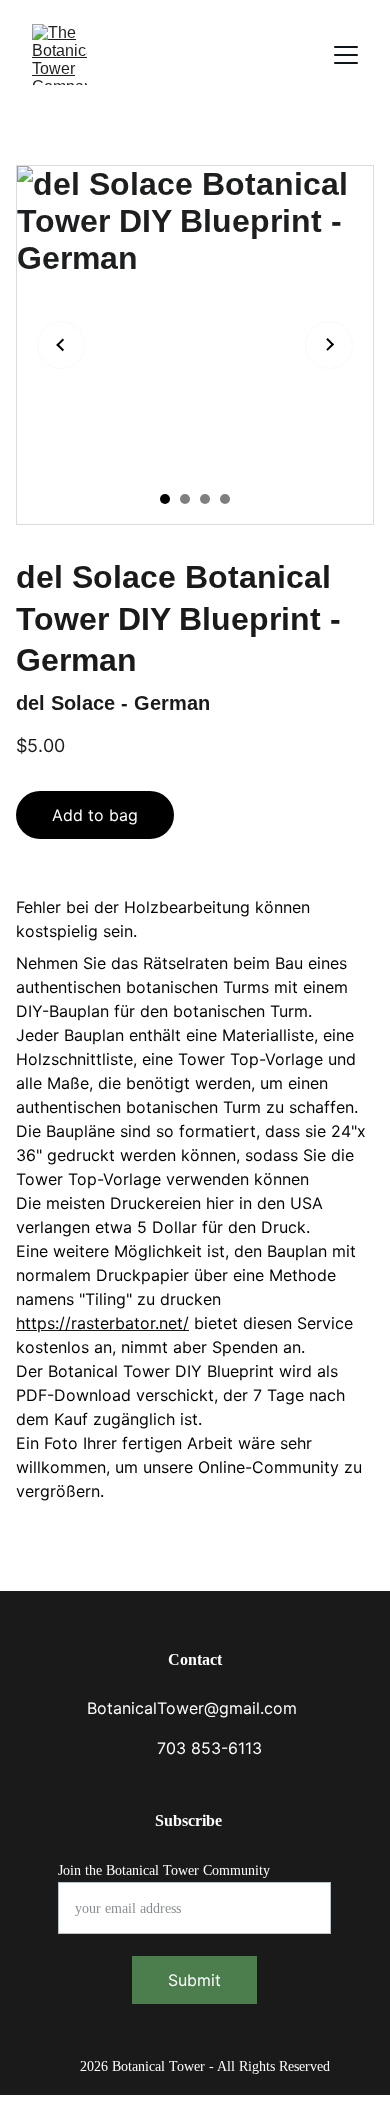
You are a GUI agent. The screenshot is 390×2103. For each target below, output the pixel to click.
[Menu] (346, 55)
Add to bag (95, 815)
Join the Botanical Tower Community (164, 1870)
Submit (194, 1980)
